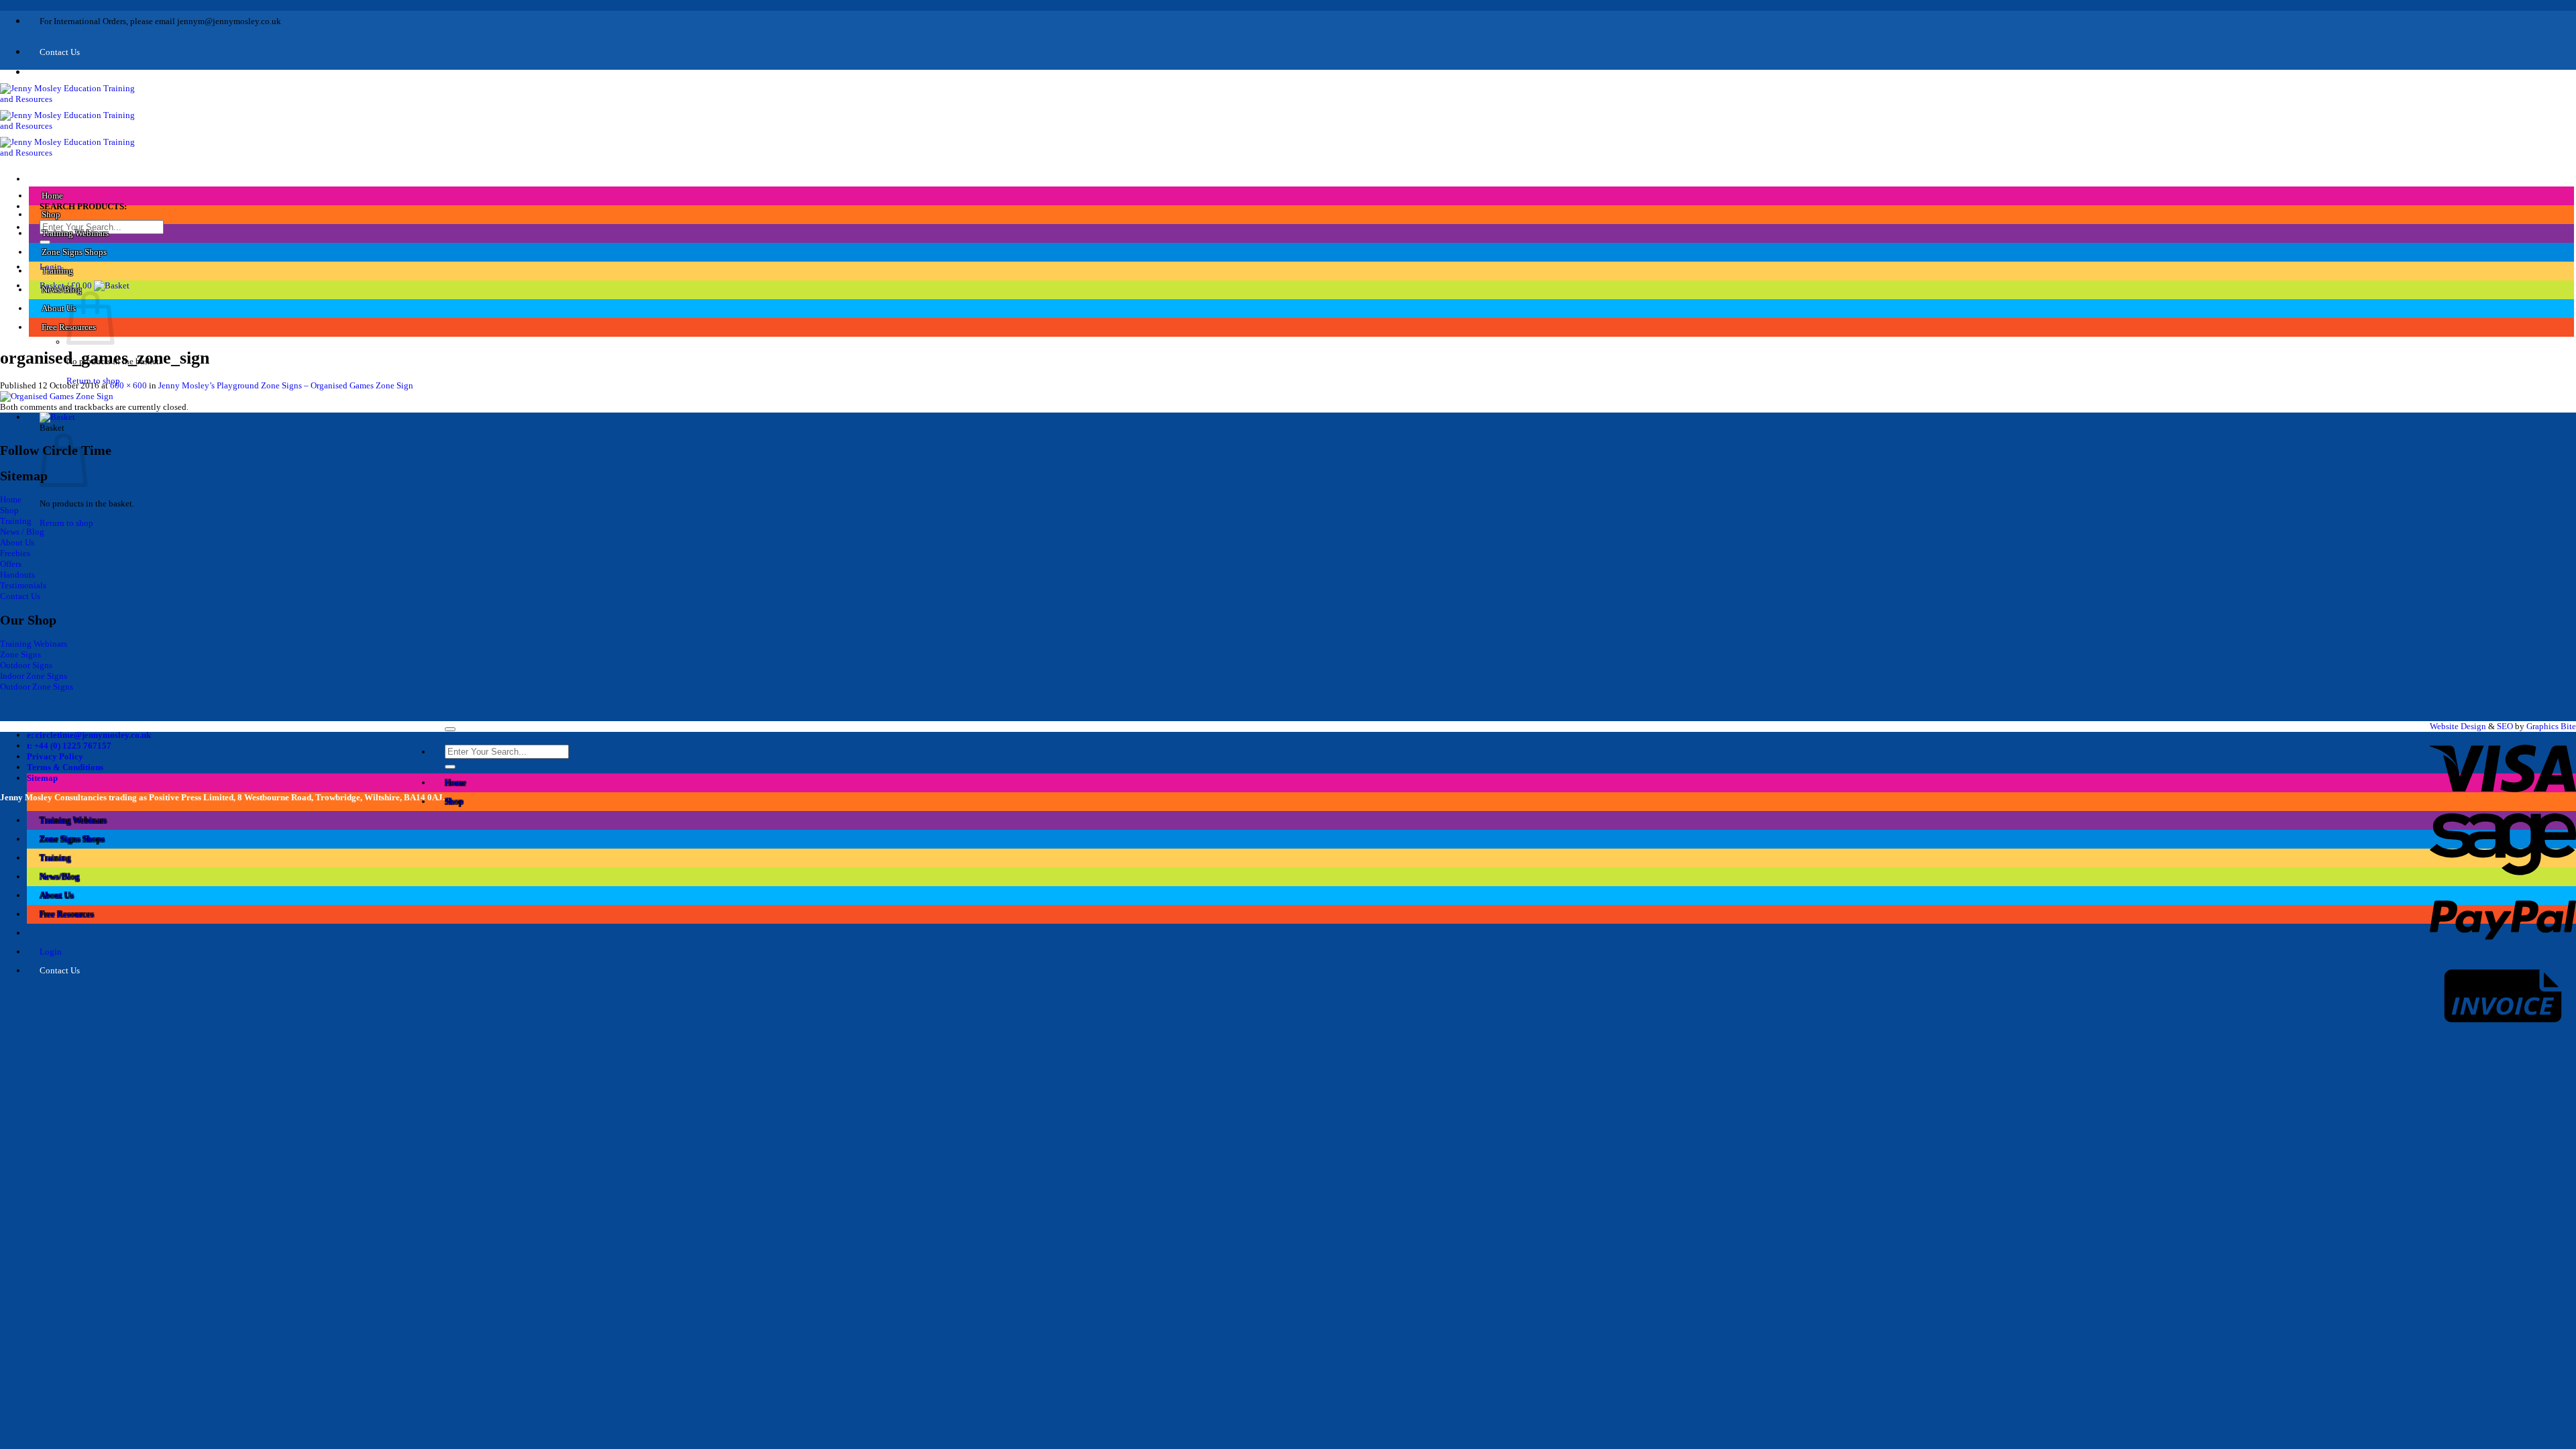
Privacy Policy (55, 756)
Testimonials (23, 585)
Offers (11, 564)
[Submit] (45, 242)
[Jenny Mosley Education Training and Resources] (73, 126)
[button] (85, 285)
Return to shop (66, 523)
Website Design (2458, 726)
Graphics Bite (2551, 726)
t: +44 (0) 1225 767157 (69, 746)
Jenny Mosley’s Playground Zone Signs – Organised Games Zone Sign (286, 385)
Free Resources (67, 914)
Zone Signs (20, 654)
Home (52, 196)
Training (57, 271)
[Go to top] (450, 729)
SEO (2505, 726)
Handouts (17, 575)
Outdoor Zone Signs (37, 687)
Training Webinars (75, 233)
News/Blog (62, 289)
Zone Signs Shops (74, 252)
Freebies (15, 553)
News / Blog (22, 532)
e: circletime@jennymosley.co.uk (89, 735)
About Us (59, 308)
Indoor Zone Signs (34, 676)
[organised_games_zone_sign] (57, 396)
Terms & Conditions (65, 767)
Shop (51, 214)
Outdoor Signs (26, 665)
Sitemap (42, 778)
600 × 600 (128, 385)
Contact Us (20, 596)
